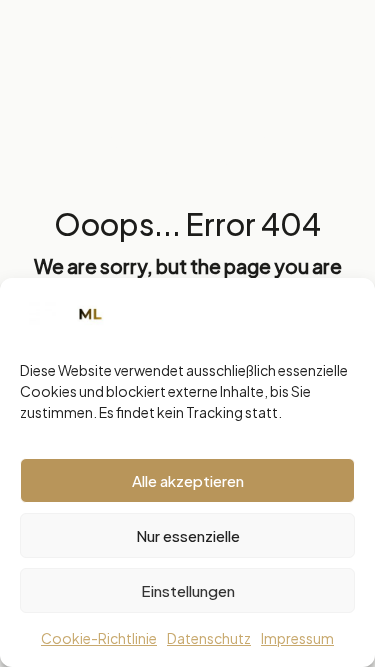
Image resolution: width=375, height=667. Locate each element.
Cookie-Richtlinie (99, 638)
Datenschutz (209, 638)
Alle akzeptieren (188, 480)
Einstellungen (188, 590)
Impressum (297, 638)
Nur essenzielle (188, 535)
